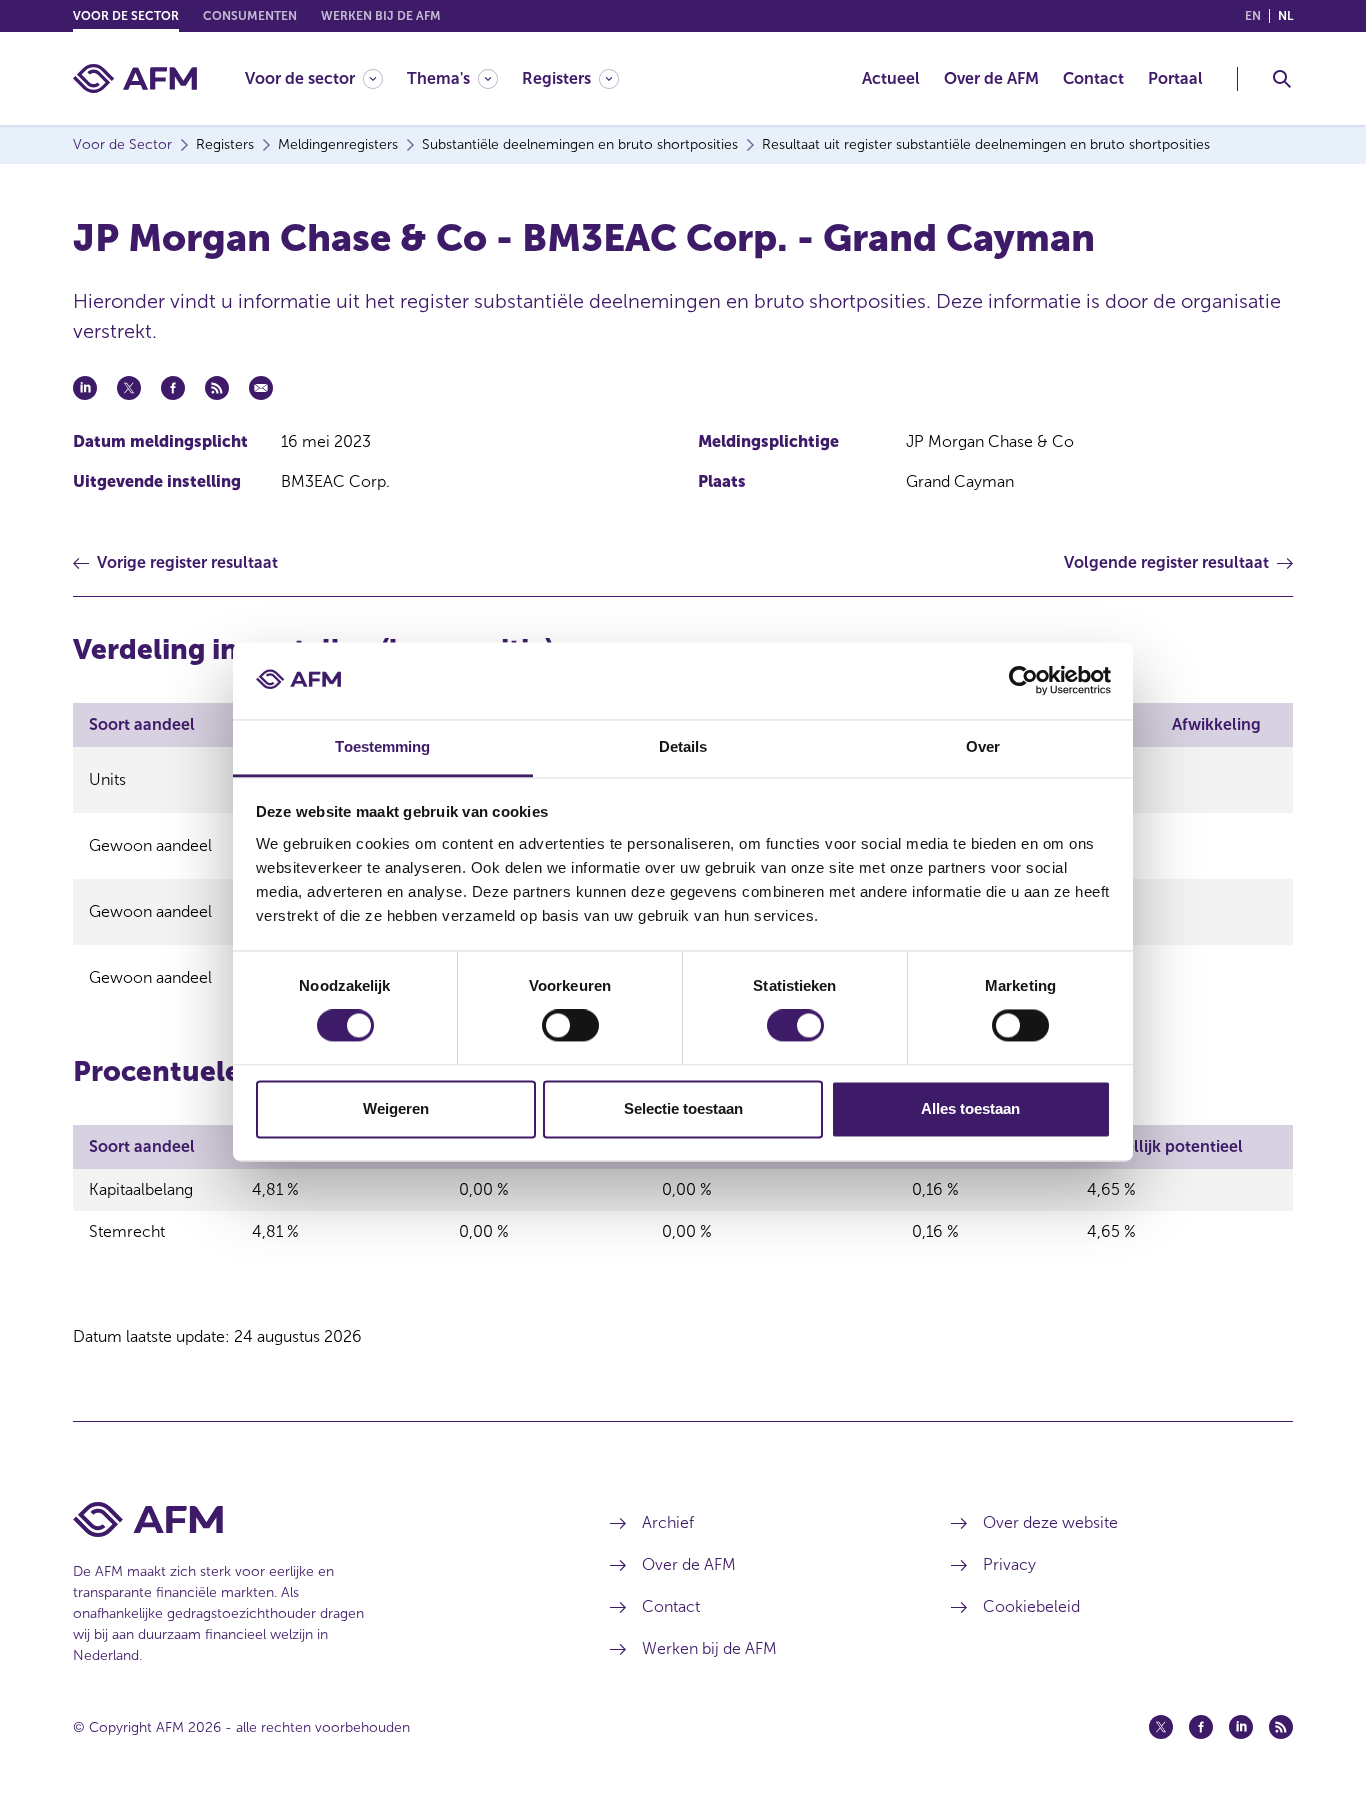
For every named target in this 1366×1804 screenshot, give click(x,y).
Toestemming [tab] (382, 746)
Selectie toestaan (683, 1108)
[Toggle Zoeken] (1282, 79)
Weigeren (396, 1108)
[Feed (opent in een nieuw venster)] (1281, 1727)
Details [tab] (683, 746)
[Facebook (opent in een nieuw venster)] (1201, 1727)
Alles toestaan (970, 1108)
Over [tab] (983, 746)
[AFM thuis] (135, 78)
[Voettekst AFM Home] (311, 1519)
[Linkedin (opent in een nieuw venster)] (1241, 1727)
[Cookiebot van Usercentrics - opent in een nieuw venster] (1023, 681)
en (1253, 16)
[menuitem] (326, 78)
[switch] (570, 1026)
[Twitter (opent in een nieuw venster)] (1161, 1727)
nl (1285, 16)
